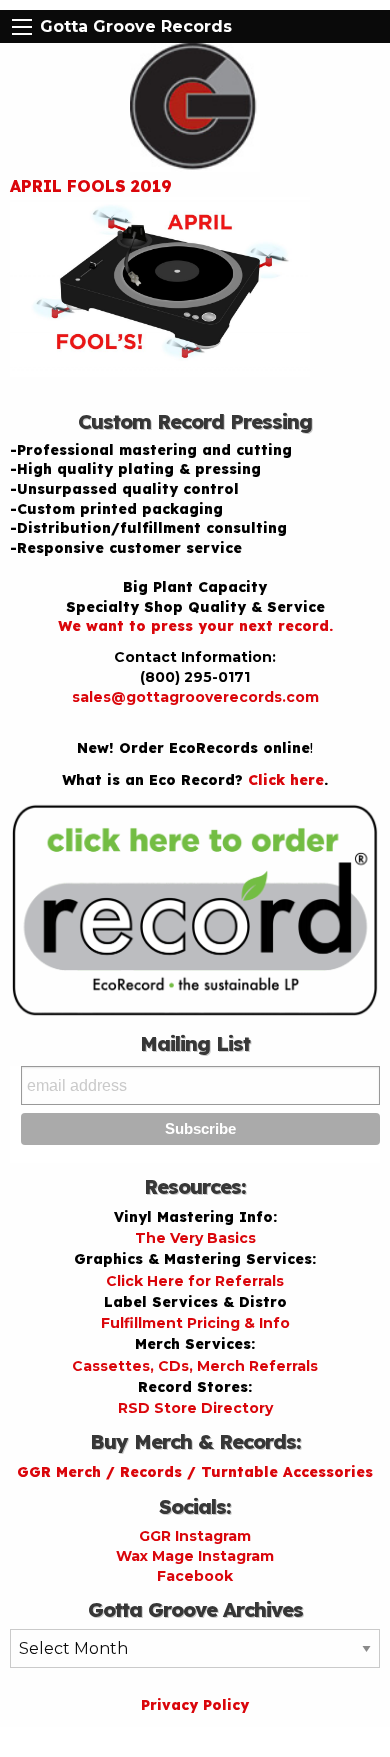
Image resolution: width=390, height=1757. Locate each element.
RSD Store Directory (195, 1408)
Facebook (195, 1576)
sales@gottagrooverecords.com (195, 697)
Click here (286, 780)
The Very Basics (195, 1238)
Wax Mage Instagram (195, 1556)
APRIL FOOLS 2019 (91, 186)
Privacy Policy (195, 1705)
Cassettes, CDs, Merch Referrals (195, 1366)
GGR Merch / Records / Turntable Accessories (195, 1472)
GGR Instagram (195, 1536)
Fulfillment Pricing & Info (195, 1323)
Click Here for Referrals (195, 1281)
